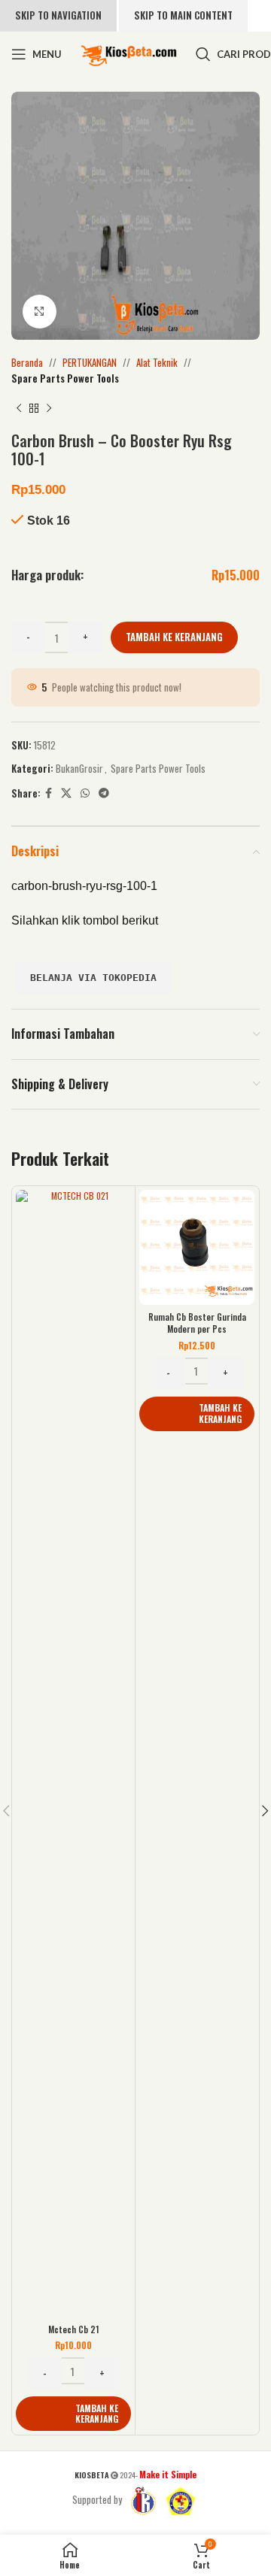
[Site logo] (129, 53)
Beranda (27, 362)
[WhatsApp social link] (85, 793)
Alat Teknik (157, 362)
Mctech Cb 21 (74, 2329)
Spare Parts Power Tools (65, 378)
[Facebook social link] (49, 793)
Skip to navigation (58, 15)
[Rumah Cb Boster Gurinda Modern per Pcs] (197, 1247)
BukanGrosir (79, 768)
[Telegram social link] (104, 793)
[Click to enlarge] (40, 312)
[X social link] (66, 793)
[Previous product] (19, 409)
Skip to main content (183, 15)
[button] (73, 2414)
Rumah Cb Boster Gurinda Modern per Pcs (197, 1323)
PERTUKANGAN (90, 362)
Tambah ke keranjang (174, 637)
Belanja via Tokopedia (93, 978)
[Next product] (49, 409)
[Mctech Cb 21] (73, 1754)
